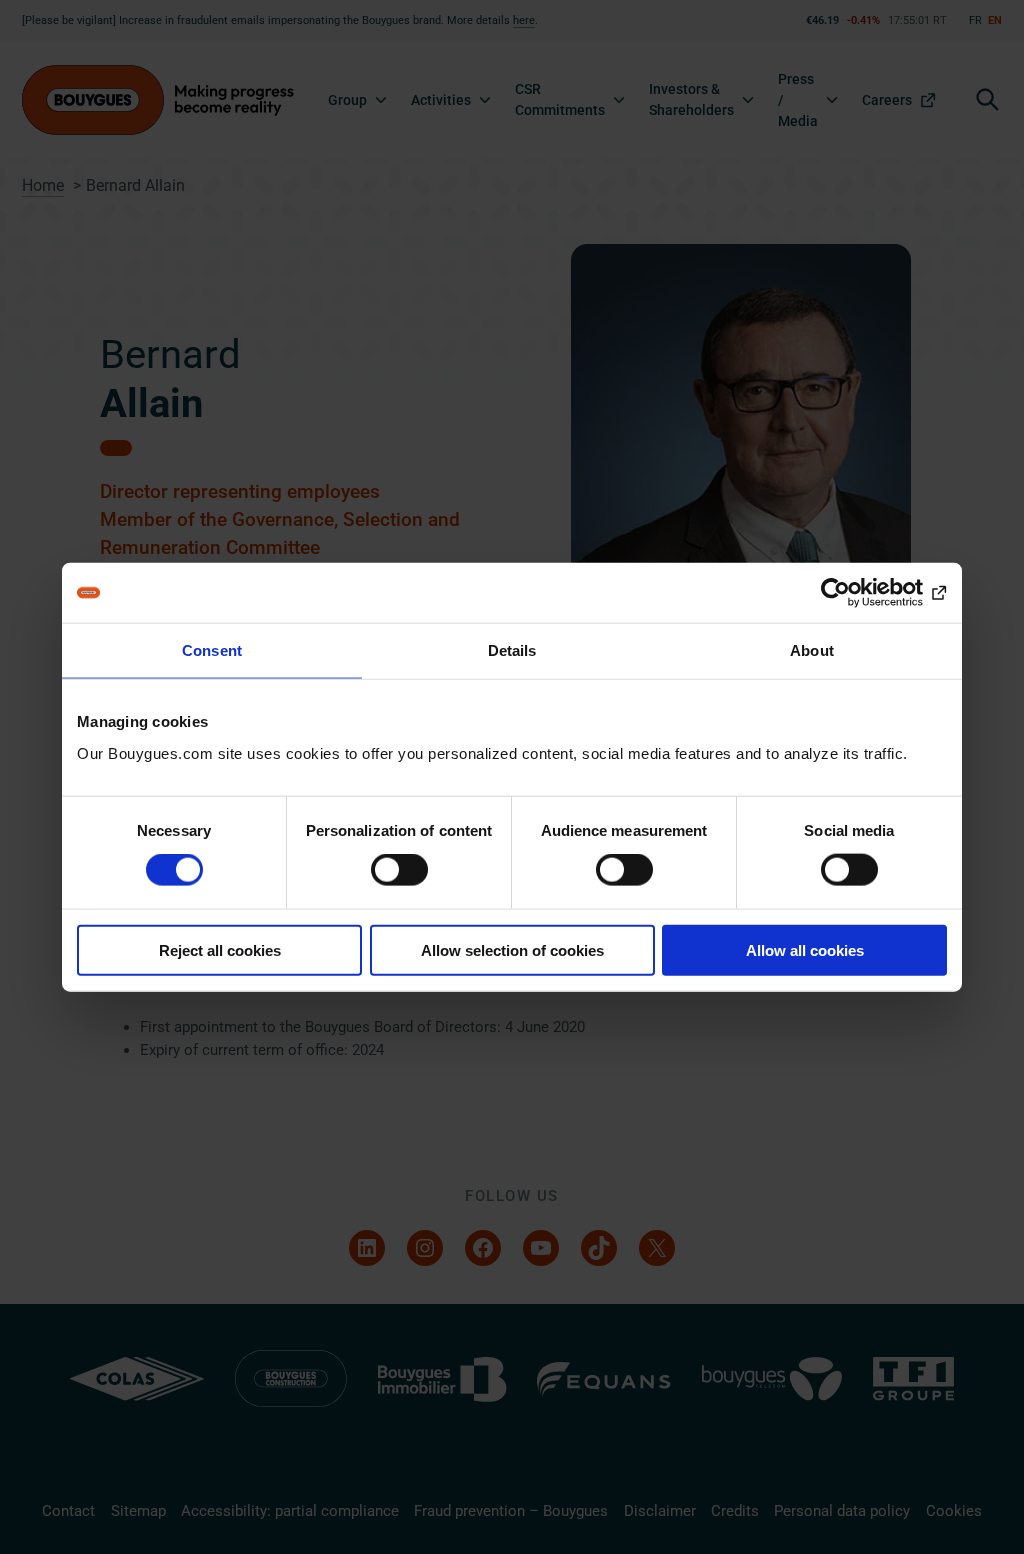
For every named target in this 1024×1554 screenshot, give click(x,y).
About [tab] (812, 650)
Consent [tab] (212, 650)
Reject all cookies (220, 949)
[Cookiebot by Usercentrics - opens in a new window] (859, 593)
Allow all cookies (805, 949)
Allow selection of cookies (512, 949)
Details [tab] (512, 650)
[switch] (399, 870)
